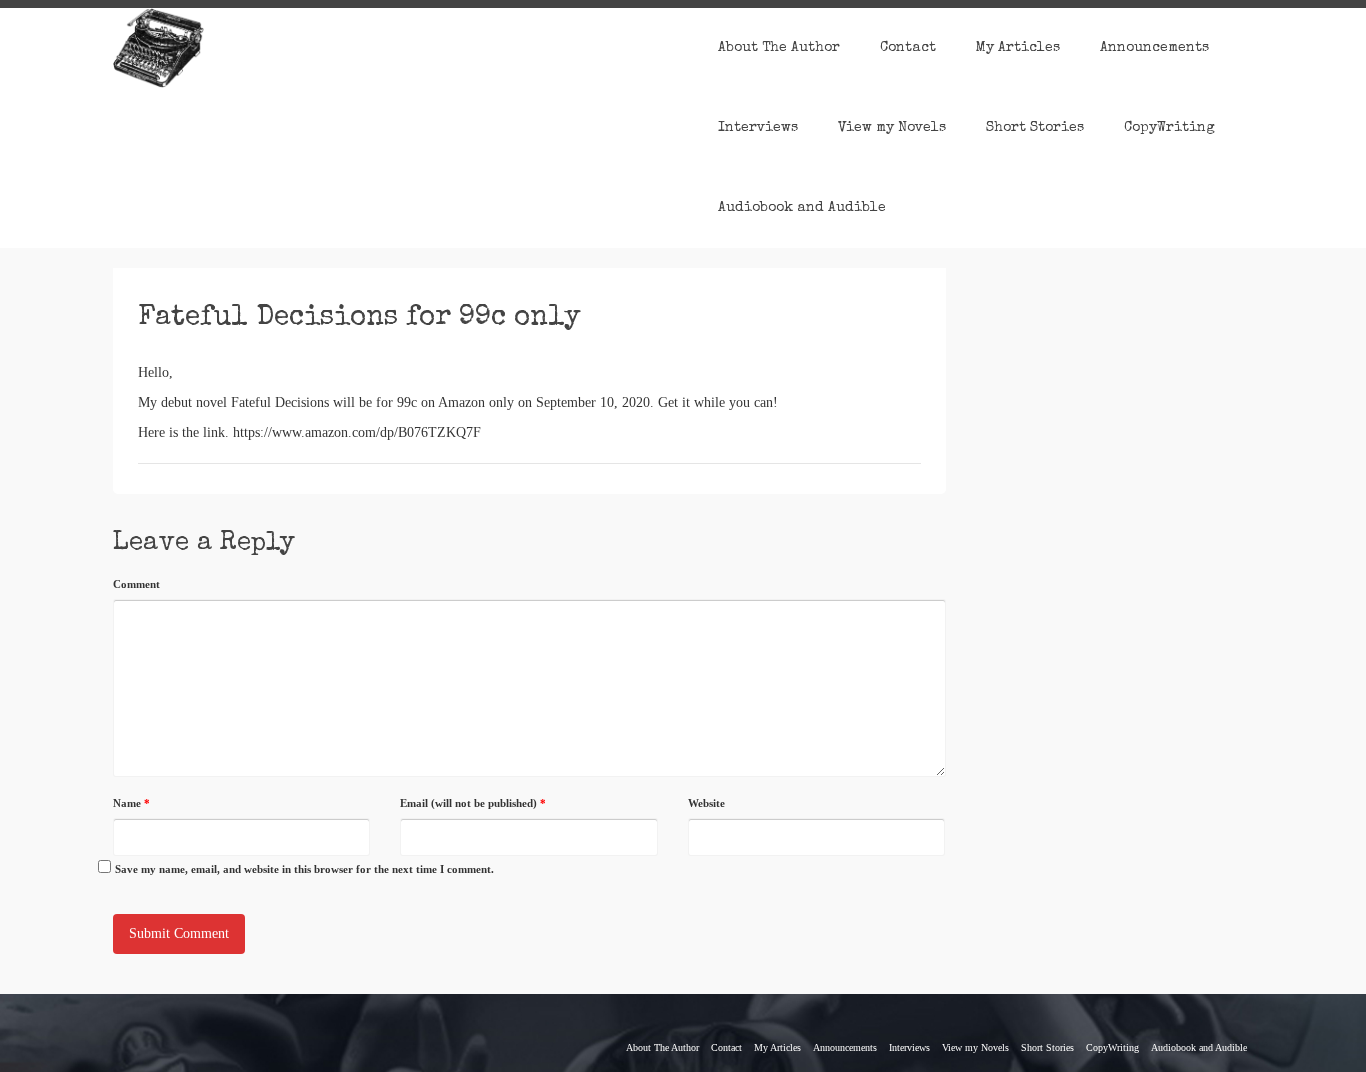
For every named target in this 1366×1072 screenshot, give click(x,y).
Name (131, 803)
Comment (136, 584)
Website (706, 803)
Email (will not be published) (473, 803)
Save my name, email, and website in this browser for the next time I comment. (304, 869)
